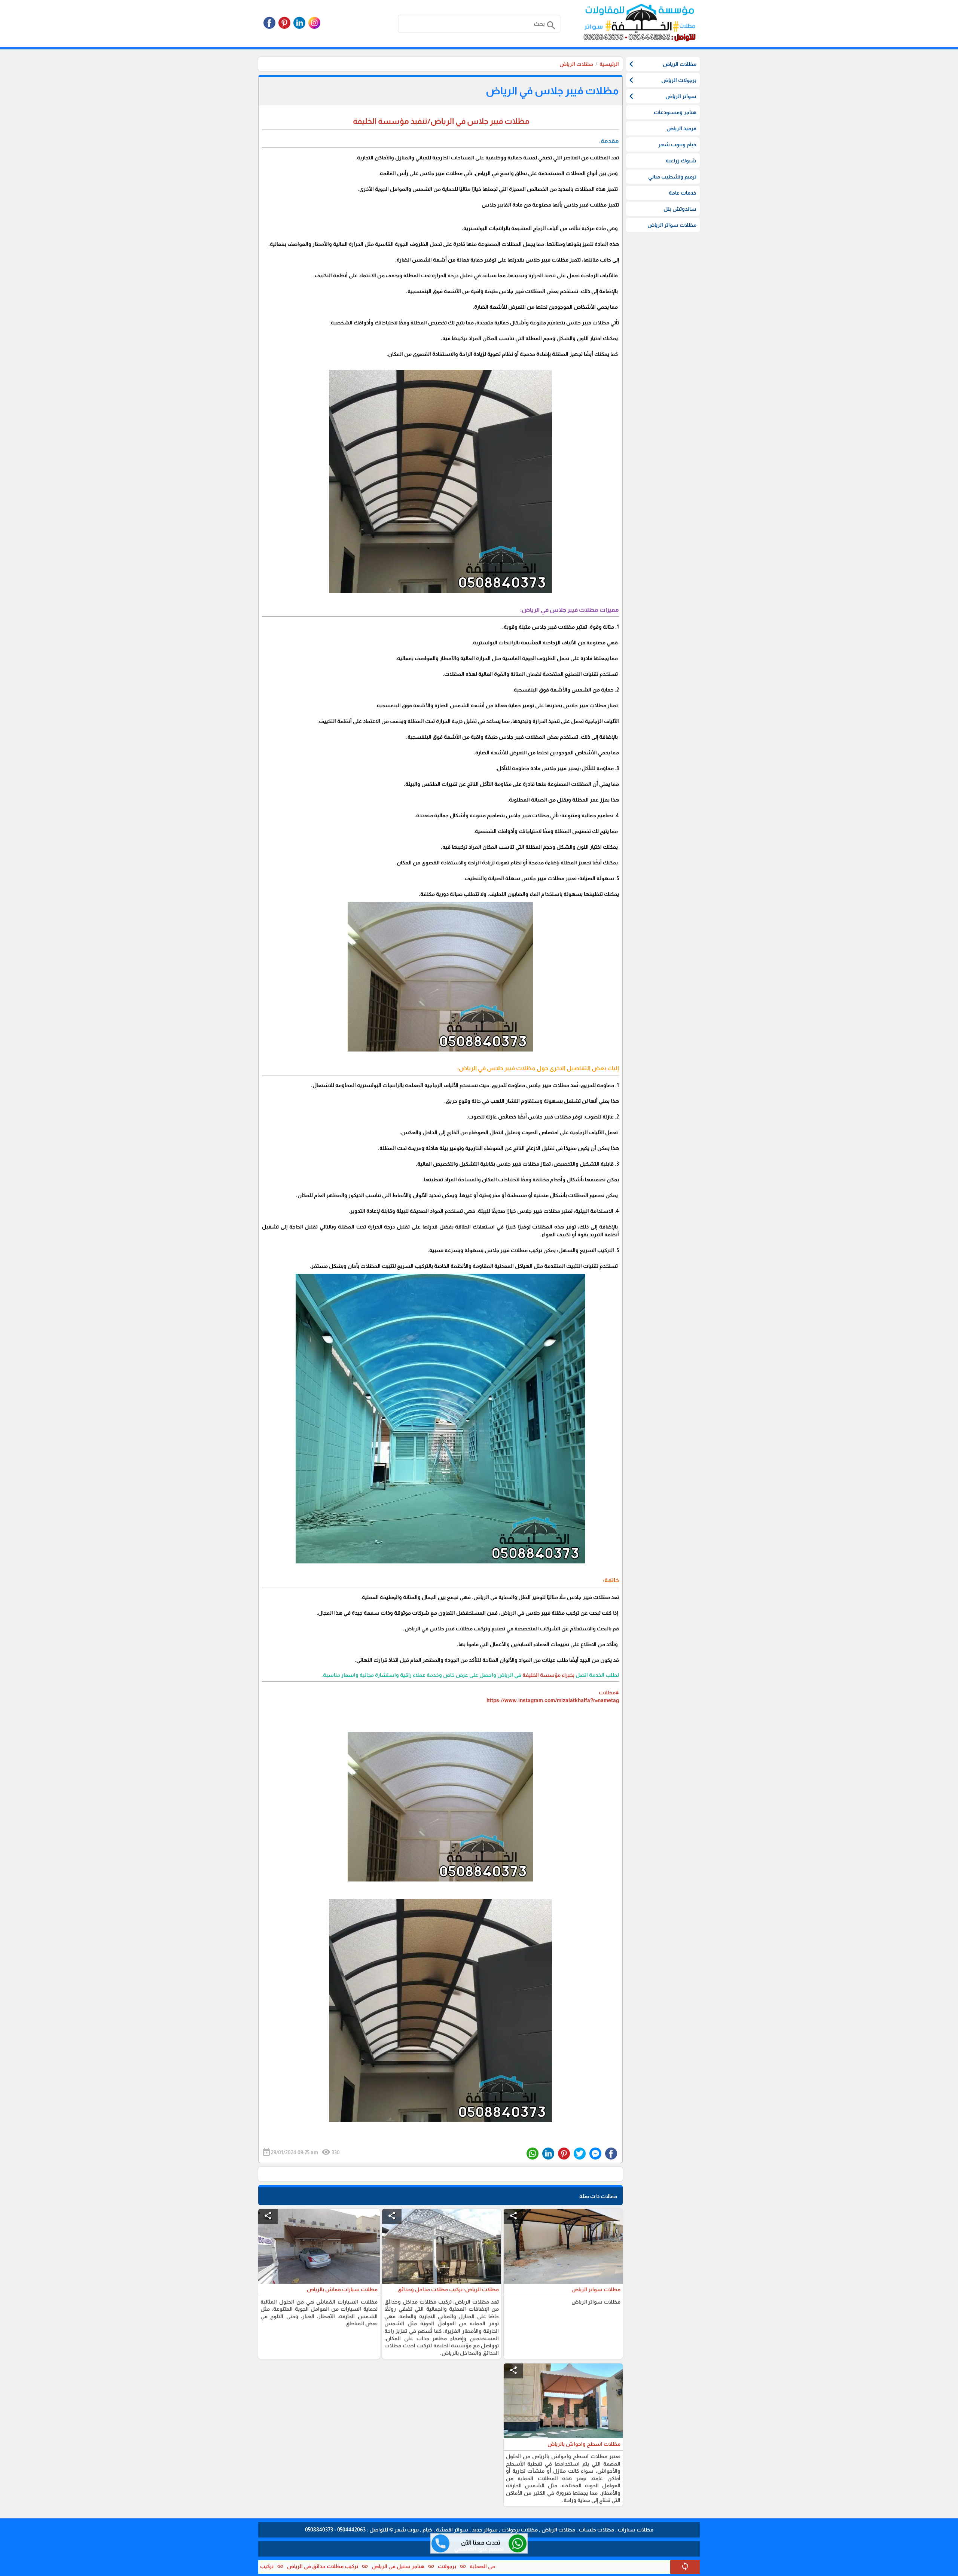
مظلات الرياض (576, 64)
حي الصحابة (599, 2566)
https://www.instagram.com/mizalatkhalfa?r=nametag (553, 1700)
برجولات (564, 2566)
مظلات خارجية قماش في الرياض (269, 2566)
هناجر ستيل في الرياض (515, 2566)
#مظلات (609, 1693)
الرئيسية (609, 64)
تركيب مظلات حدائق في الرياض (439, 2566)
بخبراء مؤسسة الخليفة (548, 1675)
